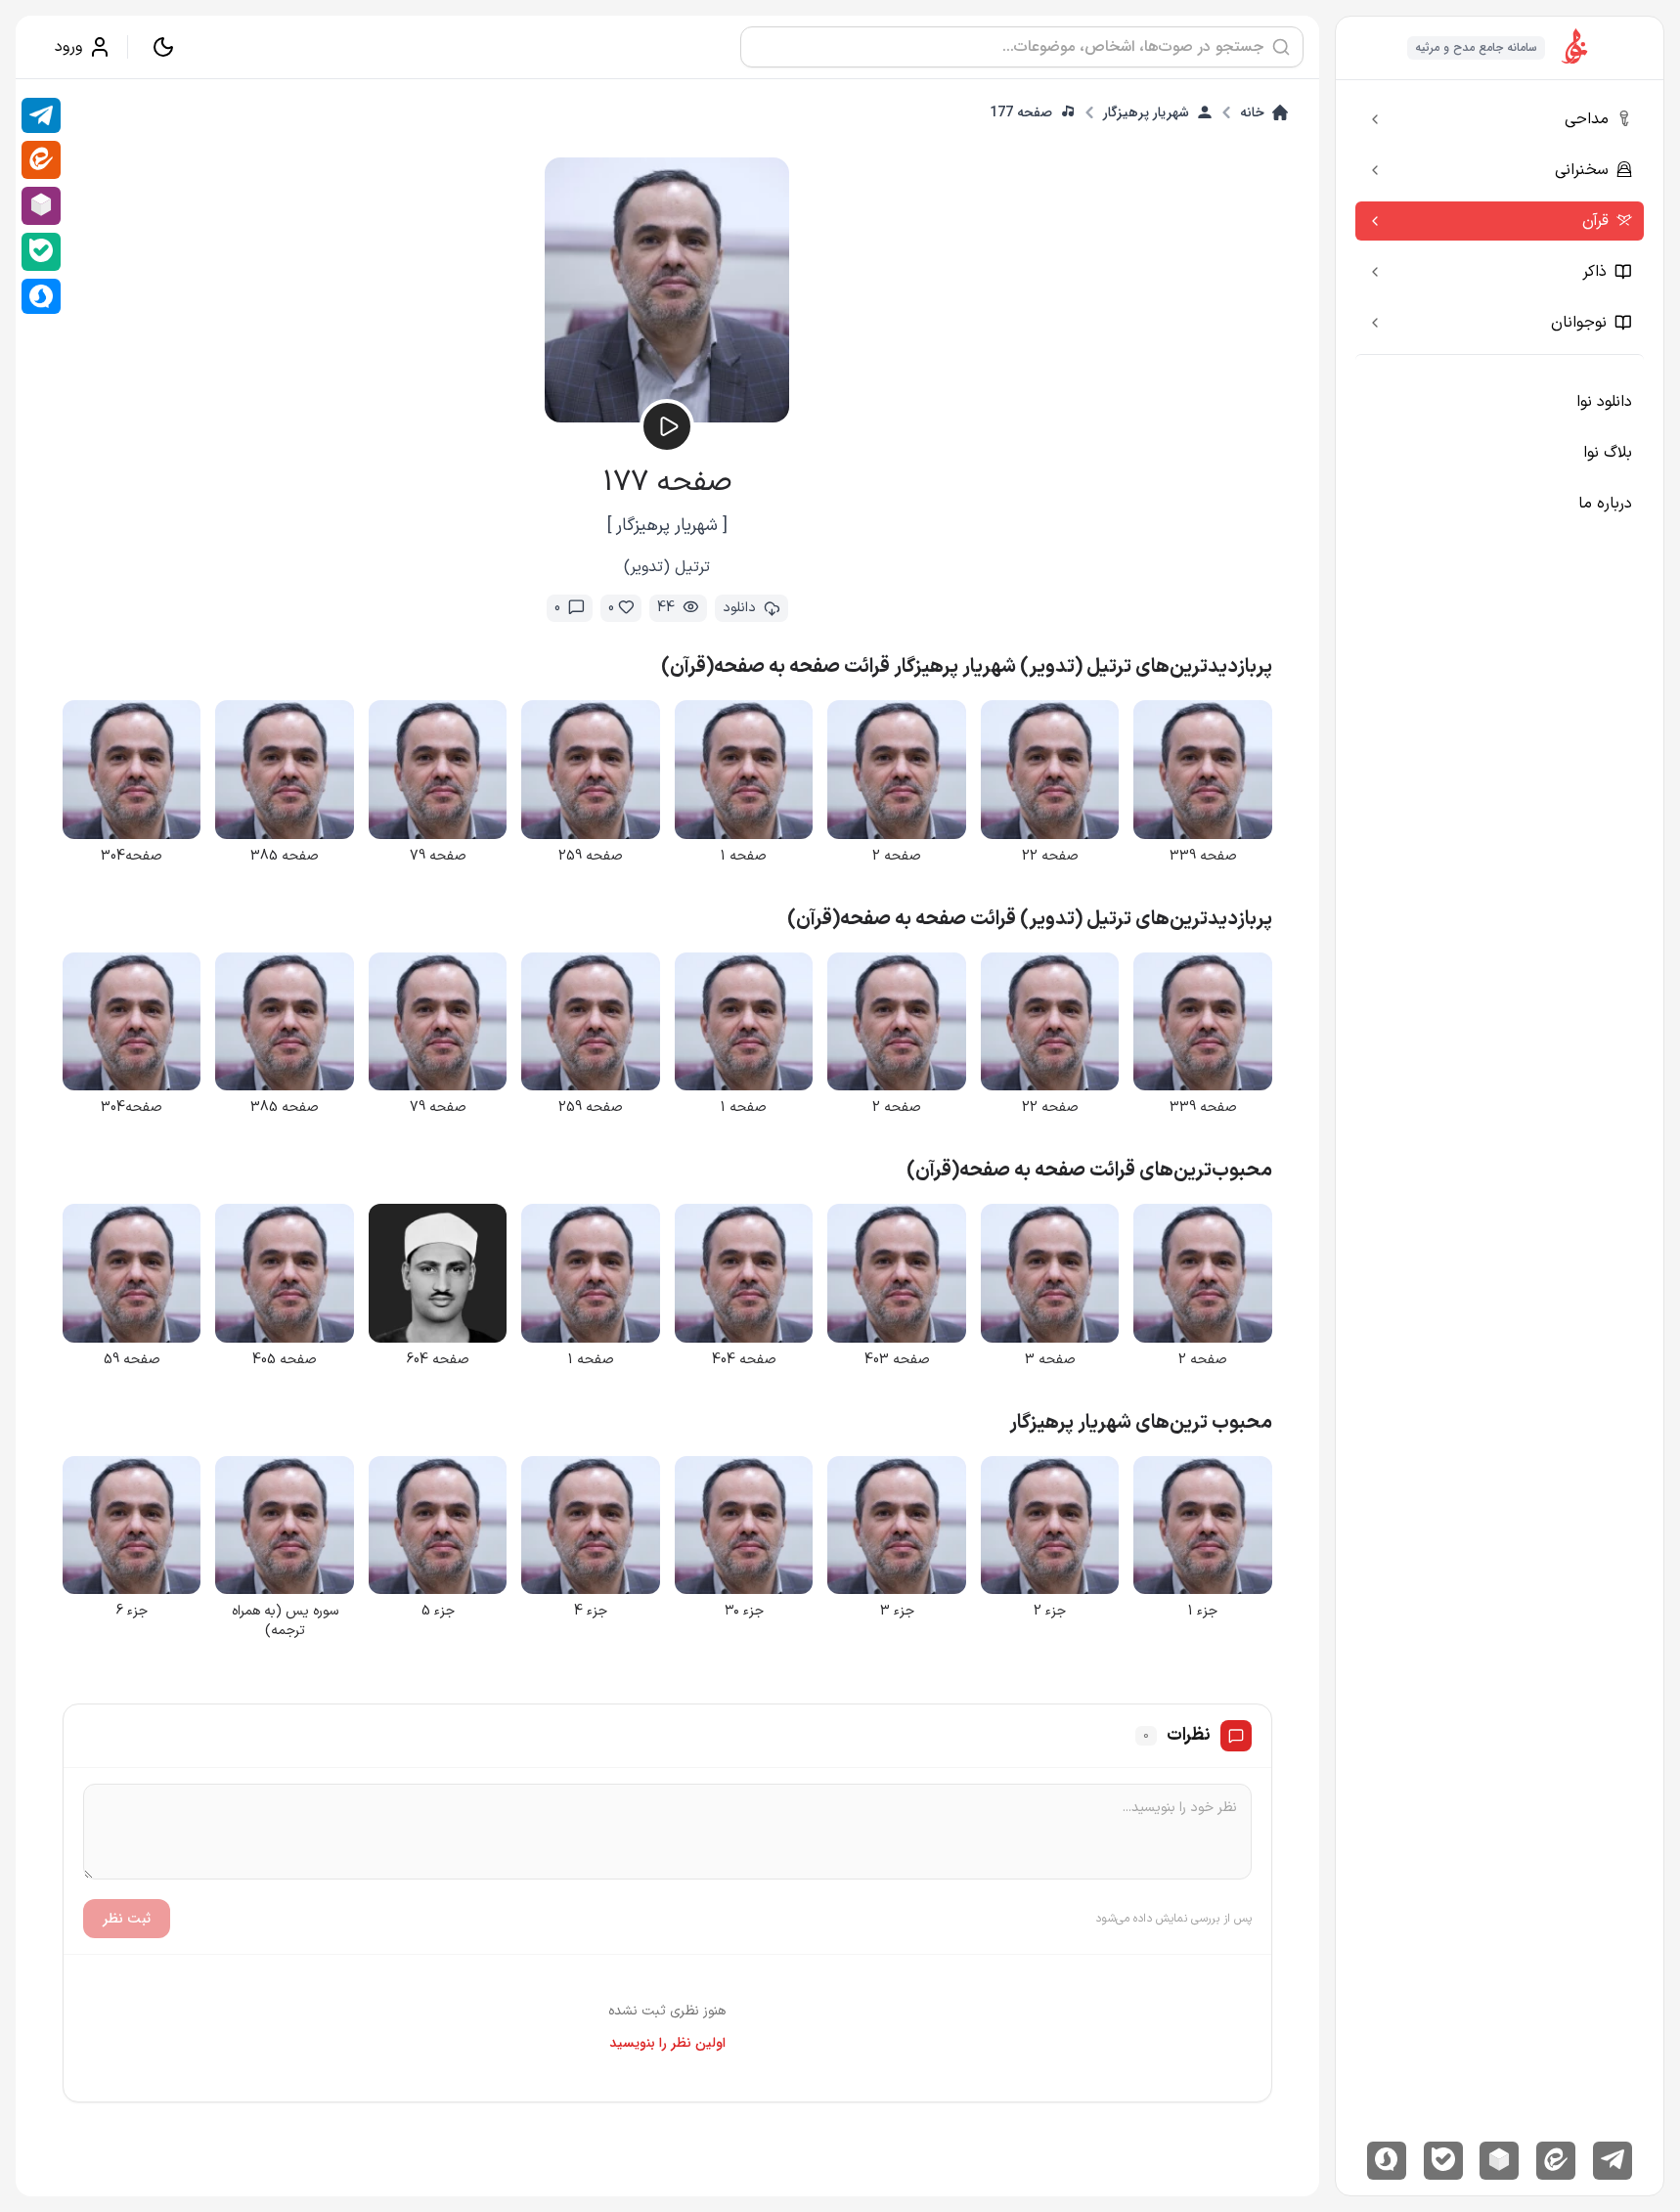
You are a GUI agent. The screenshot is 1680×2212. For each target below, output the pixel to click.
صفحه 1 (744, 857)
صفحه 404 (744, 1360)
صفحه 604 (438, 1360)
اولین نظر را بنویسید (667, 2043)
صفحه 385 (285, 857)
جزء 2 (1050, 1612)
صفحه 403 (897, 1360)
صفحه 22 (1050, 857)
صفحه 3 (1050, 1360)
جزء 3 (897, 1612)
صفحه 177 (1021, 112)
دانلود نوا (1604, 402)
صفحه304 (132, 857)
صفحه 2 (897, 857)
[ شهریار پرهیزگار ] (667, 526)
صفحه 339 (1203, 857)
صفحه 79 (438, 857)
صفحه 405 (285, 1360)
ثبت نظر (127, 1919)
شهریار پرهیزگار (1146, 112)
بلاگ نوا (1608, 453)
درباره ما (1605, 504)
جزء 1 (1203, 1612)
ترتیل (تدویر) (667, 567)
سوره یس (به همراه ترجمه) (285, 1621)
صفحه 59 (132, 1360)
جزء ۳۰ (744, 1612)
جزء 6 (132, 1612)
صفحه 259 (591, 857)
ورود (68, 47)
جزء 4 (591, 1612)
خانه (1252, 112)
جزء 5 (438, 1612)
